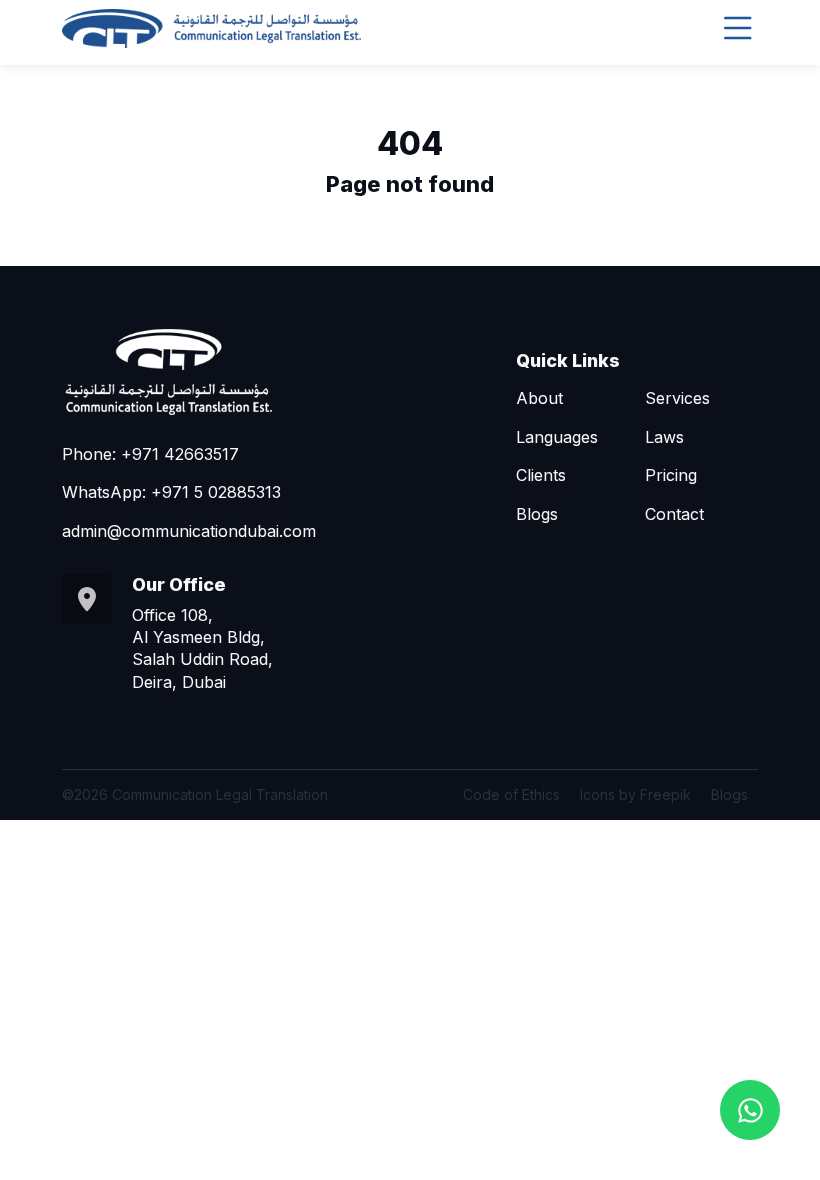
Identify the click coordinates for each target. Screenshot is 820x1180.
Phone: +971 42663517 (150, 454)
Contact (674, 514)
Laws (664, 437)
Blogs (537, 514)
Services (677, 398)
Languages (557, 437)
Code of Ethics (511, 794)
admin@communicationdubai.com (189, 531)
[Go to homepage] (212, 28)
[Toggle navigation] (738, 28)
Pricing (671, 475)
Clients (541, 475)
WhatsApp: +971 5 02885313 (171, 492)
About (539, 398)
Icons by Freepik (635, 794)
